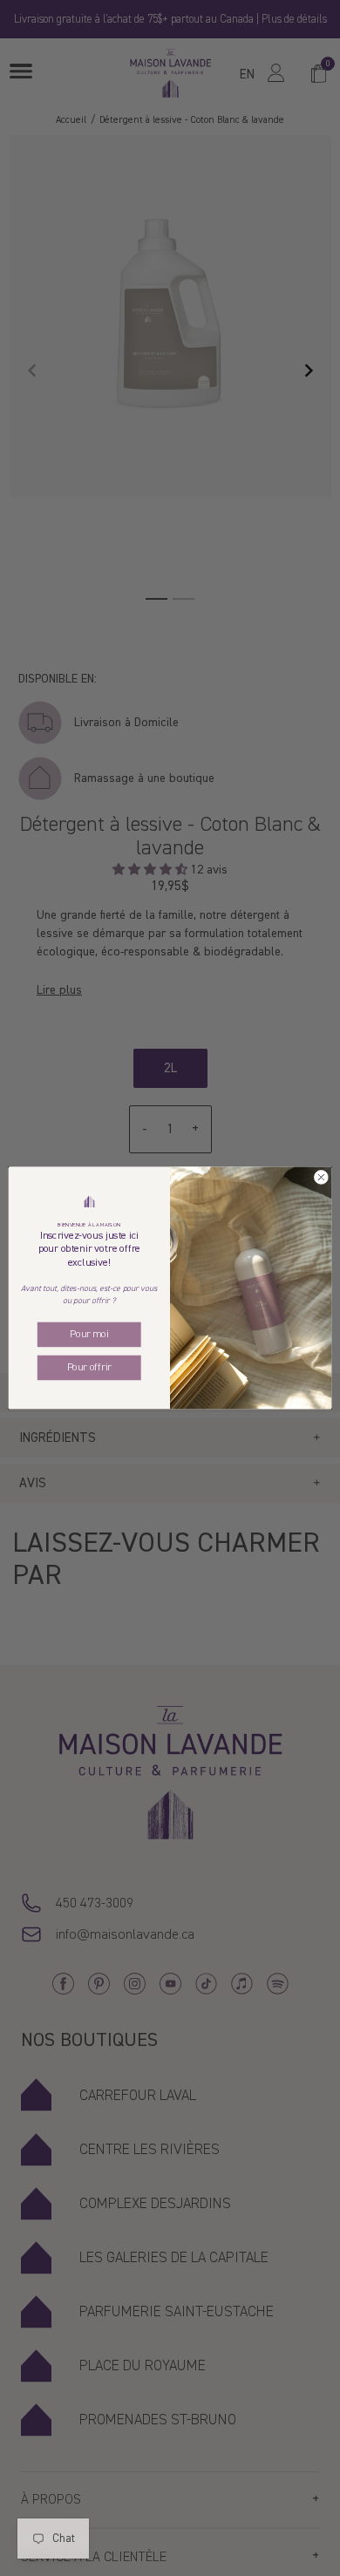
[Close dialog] (321, 1177)
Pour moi (89, 1334)
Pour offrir (89, 1367)
